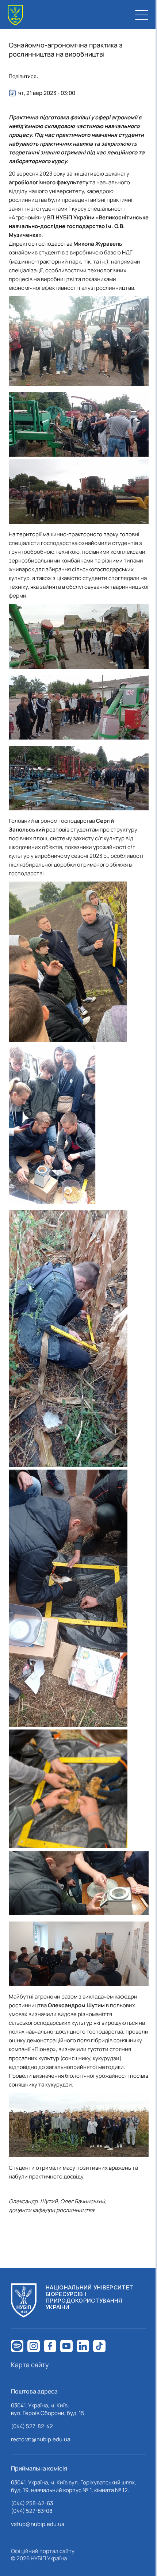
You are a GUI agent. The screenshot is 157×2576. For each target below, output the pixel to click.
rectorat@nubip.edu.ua (41, 2439)
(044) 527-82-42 (32, 2426)
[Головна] (15, 15)
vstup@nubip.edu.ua (38, 2524)
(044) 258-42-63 (32, 2503)
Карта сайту (30, 2365)
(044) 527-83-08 (32, 2511)
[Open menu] (142, 15)
